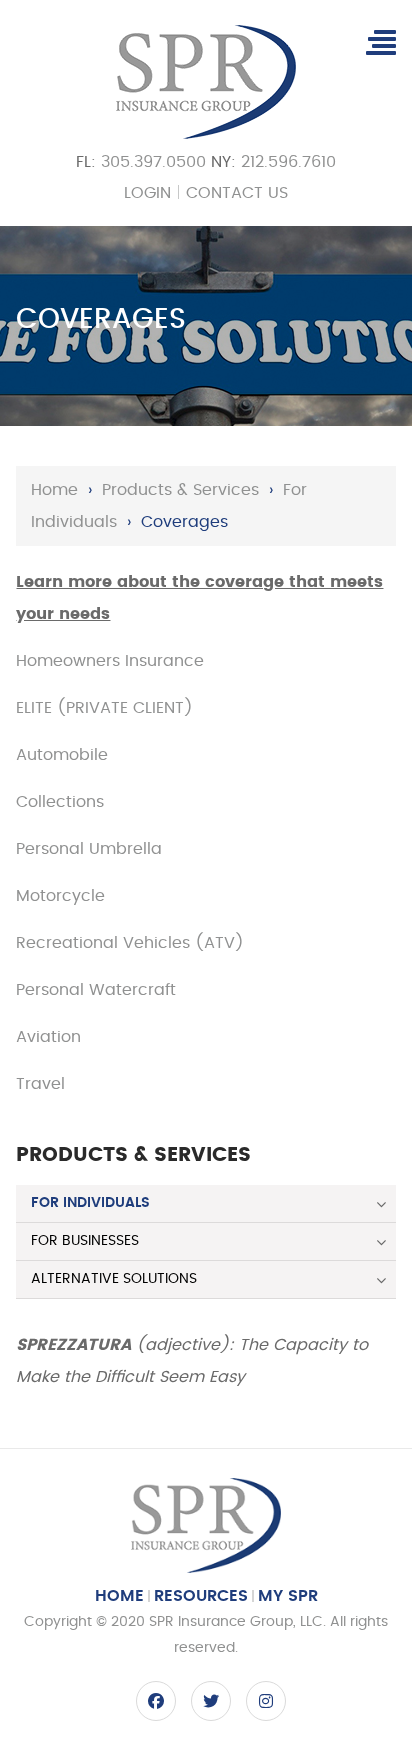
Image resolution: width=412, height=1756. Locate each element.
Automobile (62, 755)
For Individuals (90, 1203)
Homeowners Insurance (110, 661)
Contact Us (237, 193)
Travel (40, 1084)
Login (147, 193)
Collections (60, 802)
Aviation (48, 1037)
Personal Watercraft (96, 990)
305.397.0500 (153, 162)
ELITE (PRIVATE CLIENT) (104, 708)
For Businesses (85, 1241)
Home (54, 490)
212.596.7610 (288, 162)
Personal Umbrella (89, 849)
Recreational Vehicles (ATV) (130, 943)
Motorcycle (60, 896)
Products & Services (180, 490)
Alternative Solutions (114, 1279)
